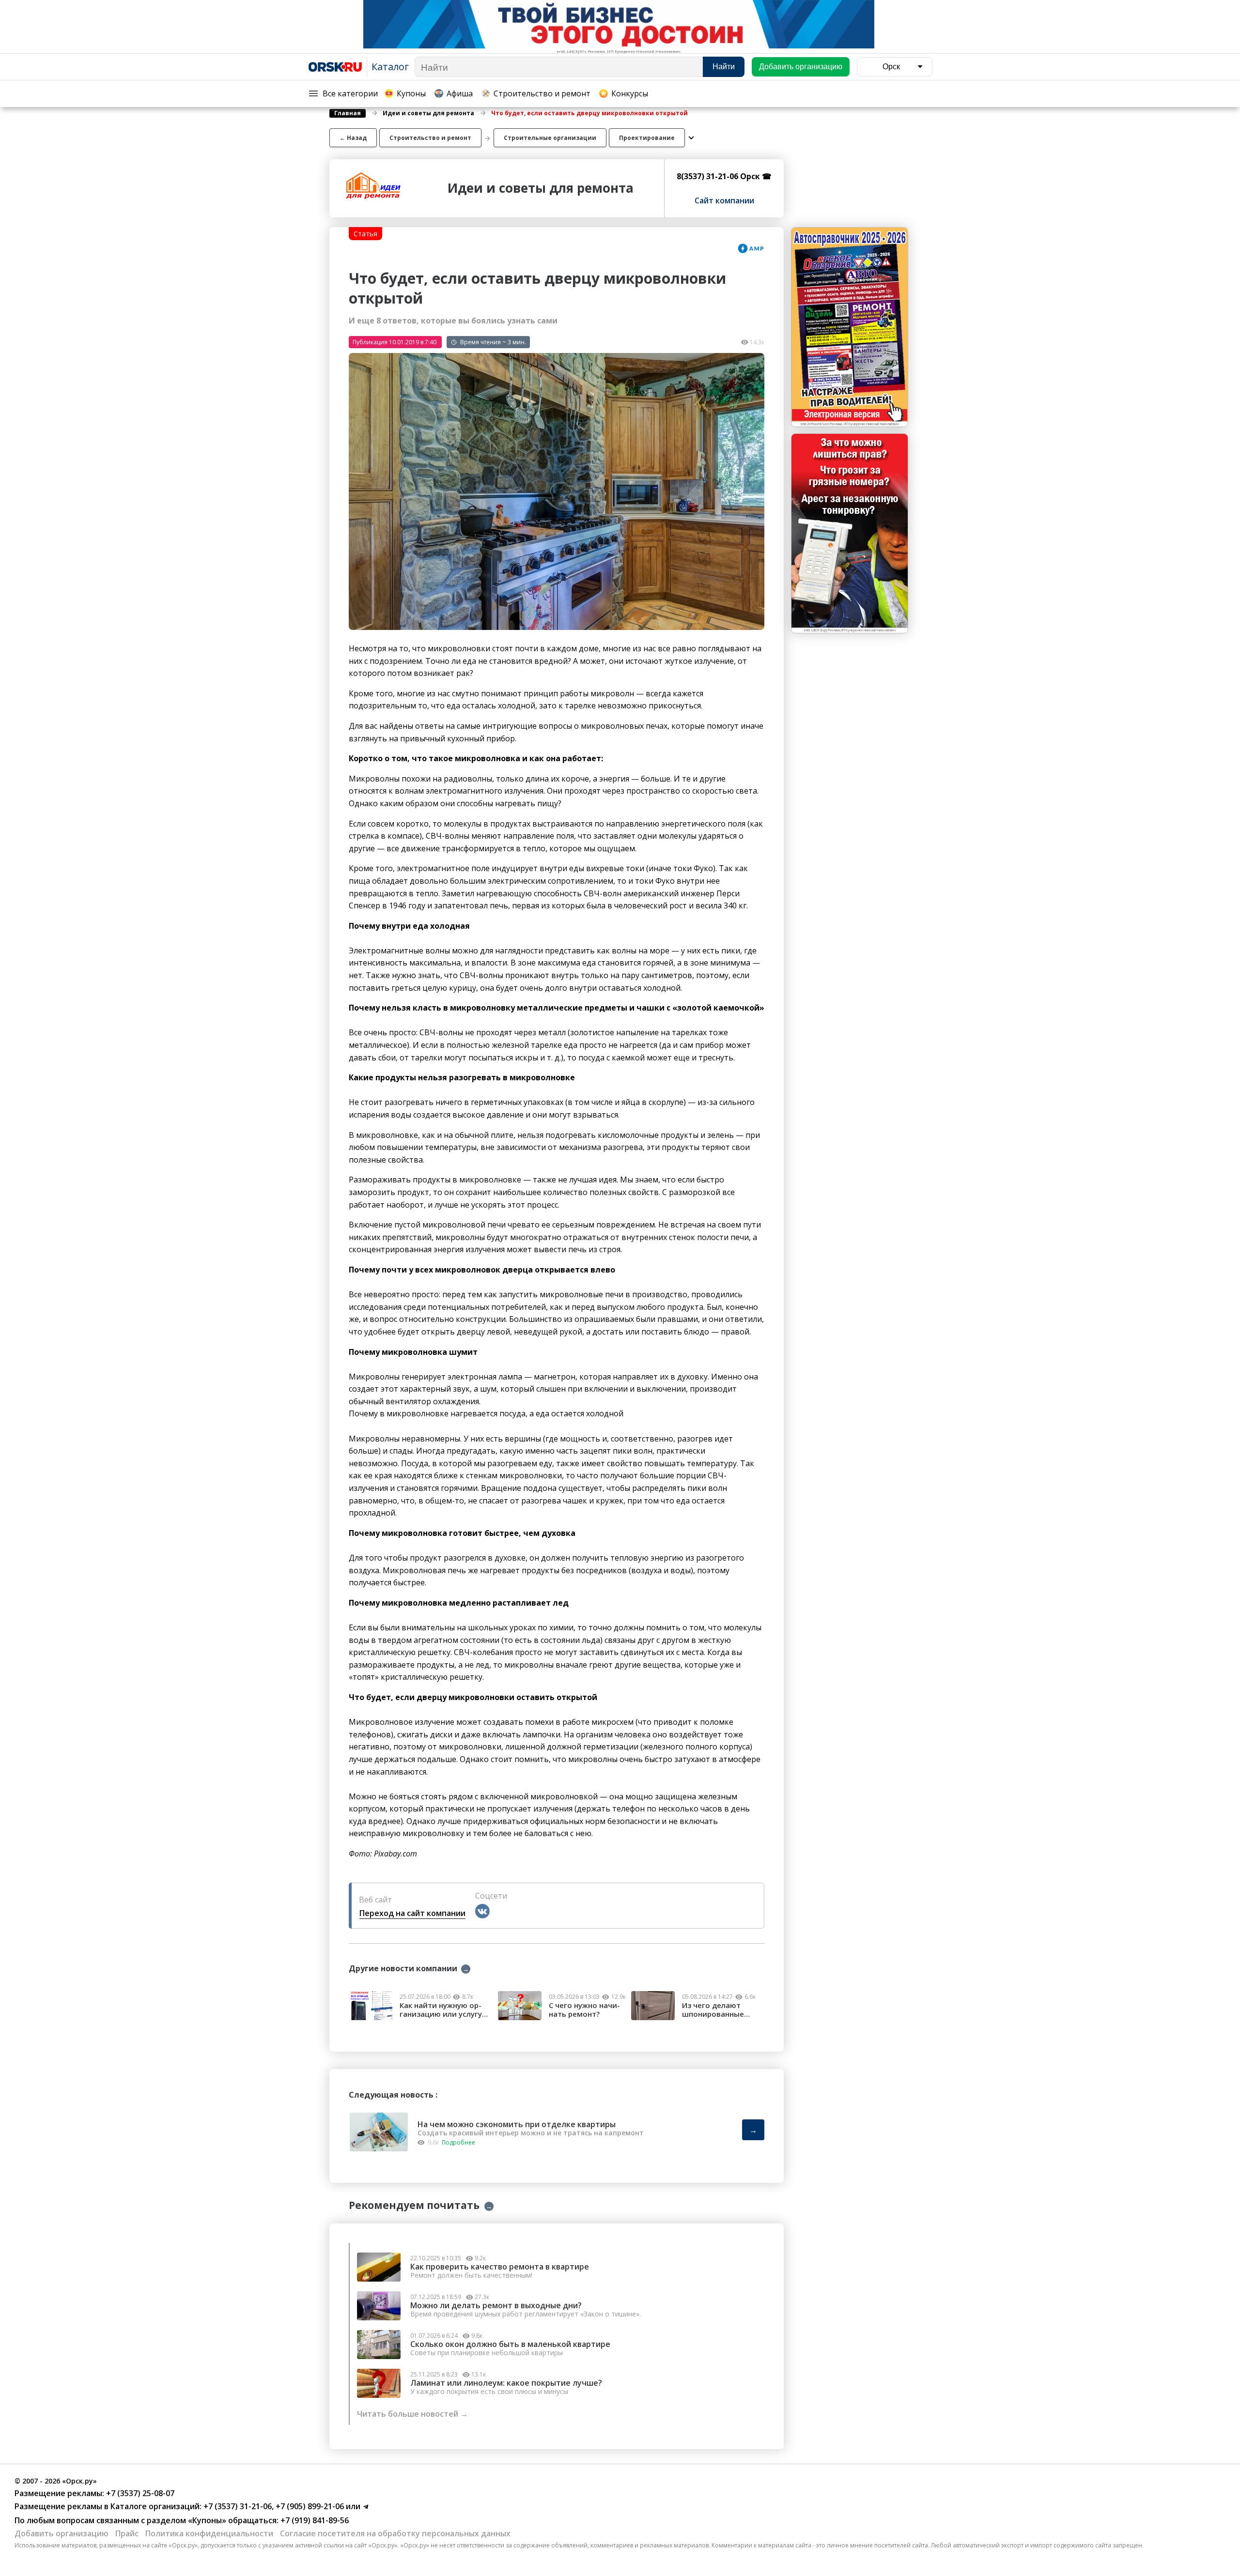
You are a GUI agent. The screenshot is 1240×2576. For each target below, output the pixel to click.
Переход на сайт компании (412, 1913)
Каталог (390, 67)
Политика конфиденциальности (209, 2533)
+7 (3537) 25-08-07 (139, 2493)
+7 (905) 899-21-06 (309, 2506)
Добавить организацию (62, 2533)
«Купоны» (207, 2520)
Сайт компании (724, 200)
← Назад (353, 138)
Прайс (127, 2533)
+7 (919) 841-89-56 (314, 2520)
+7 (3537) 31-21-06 (237, 2506)
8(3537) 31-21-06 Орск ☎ (724, 176)
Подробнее (458, 2142)
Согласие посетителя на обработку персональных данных (395, 2533)
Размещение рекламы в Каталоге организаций (107, 2506)
